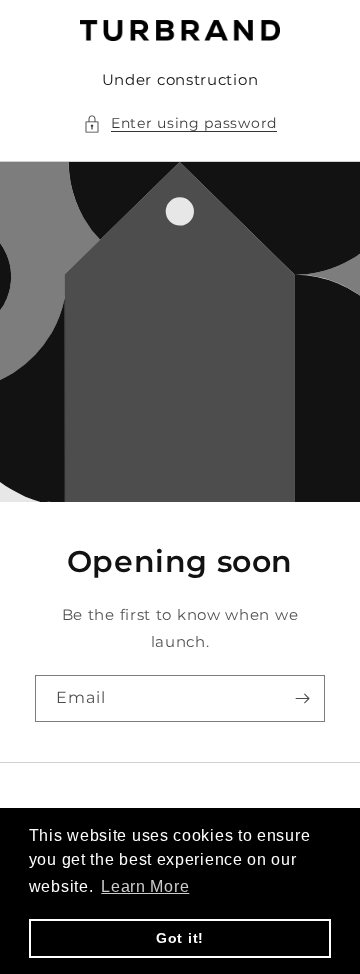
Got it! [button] (180, 938)
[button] (180, 123)
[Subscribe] (302, 698)
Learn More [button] (145, 886)
